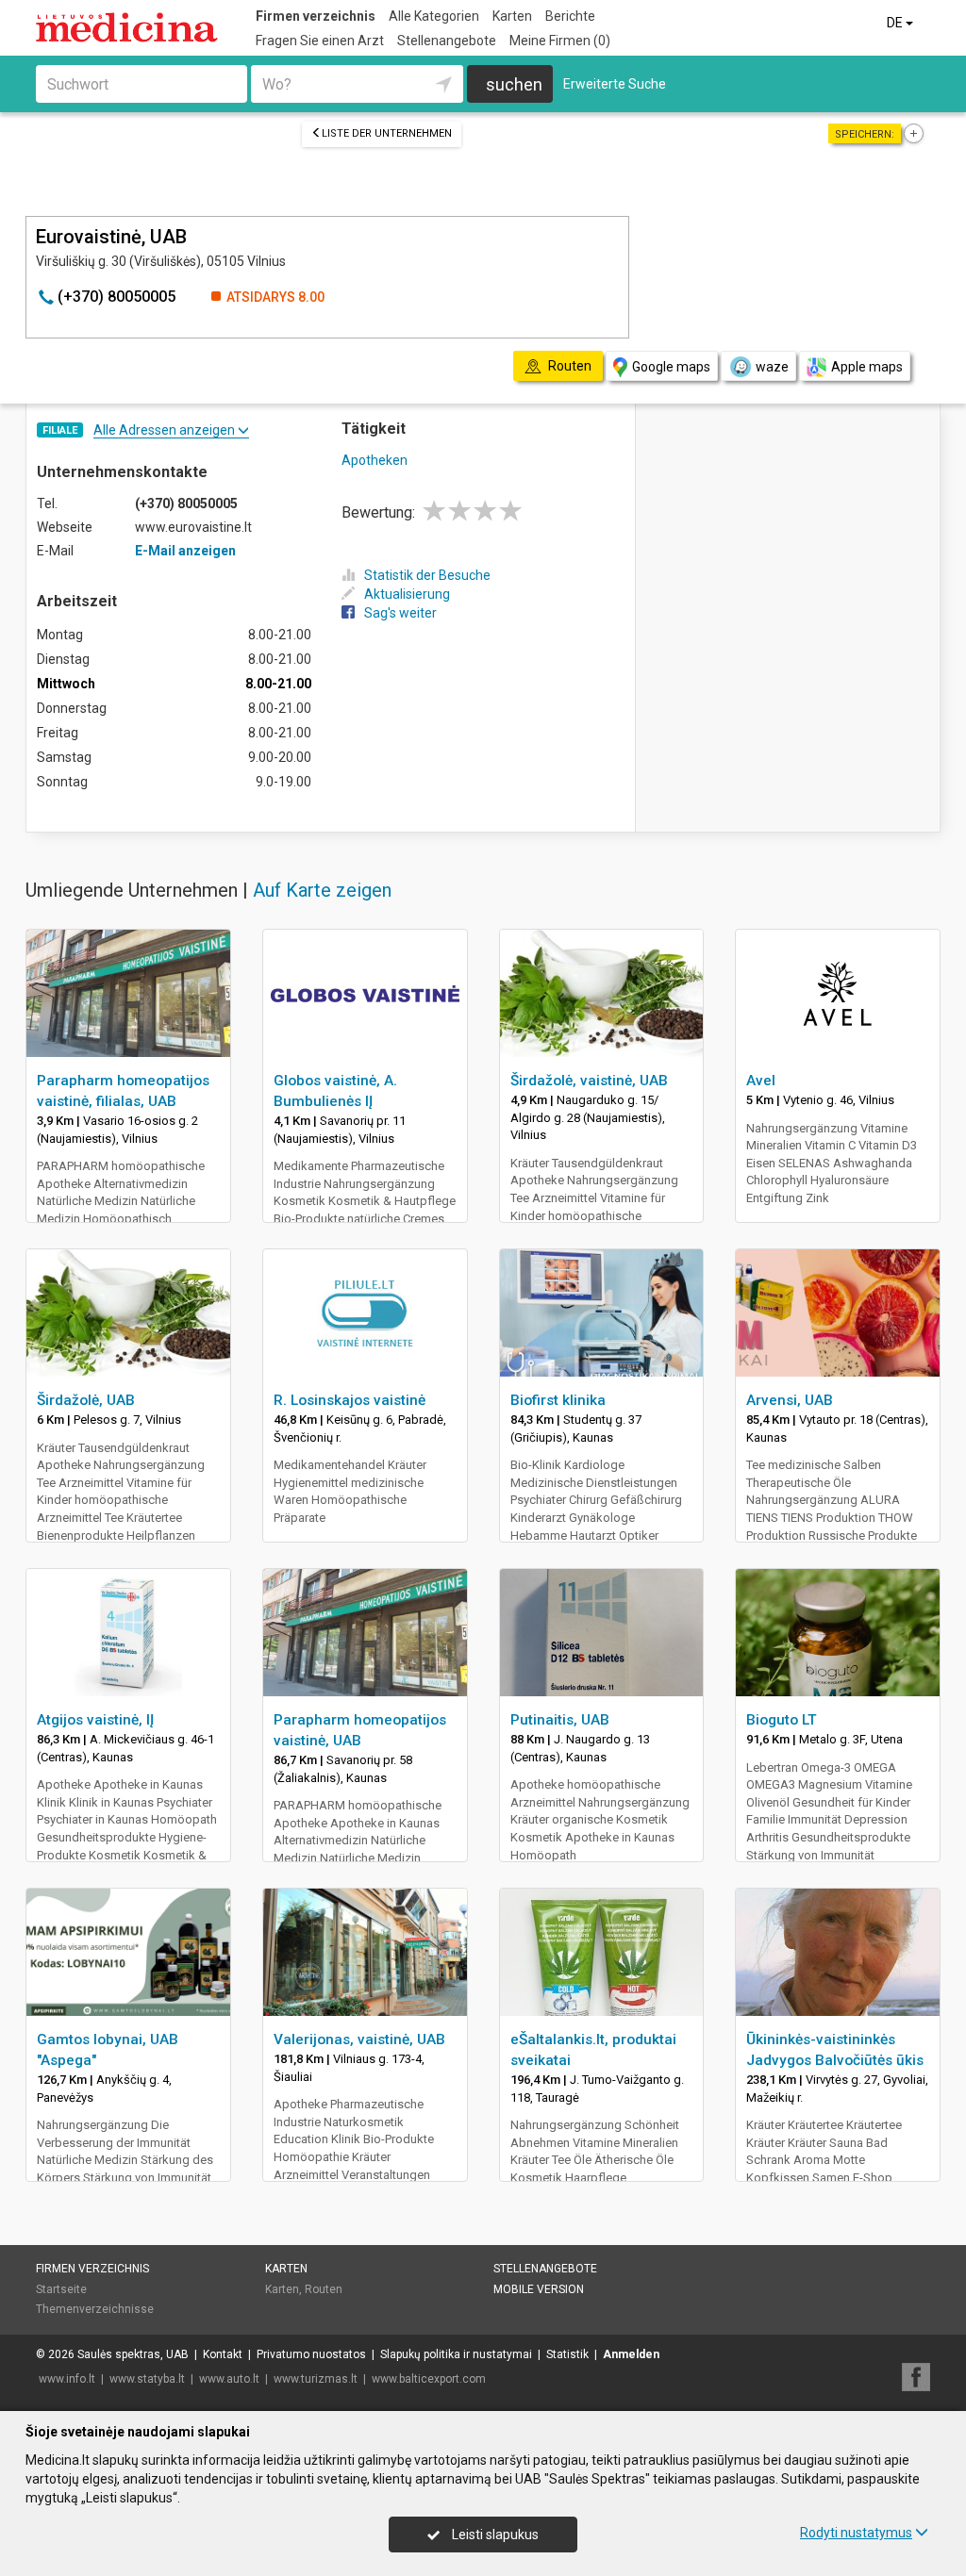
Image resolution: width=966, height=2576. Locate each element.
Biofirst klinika (558, 1400)
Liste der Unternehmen (387, 133)
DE (896, 23)
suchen (514, 84)
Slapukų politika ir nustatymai (456, 2354)
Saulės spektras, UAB (133, 2354)
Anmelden (631, 2354)
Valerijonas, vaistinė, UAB (359, 2039)
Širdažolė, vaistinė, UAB (589, 1081)
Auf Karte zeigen (322, 890)
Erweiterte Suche (615, 84)
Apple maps (867, 367)
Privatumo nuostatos (311, 2354)
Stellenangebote (447, 41)
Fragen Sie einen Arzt (320, 41)
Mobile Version (539, 2289)
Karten (512, 16)
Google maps (671, 367)
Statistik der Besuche (427, 575)
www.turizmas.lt (316, 2379)
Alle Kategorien (434, 16)
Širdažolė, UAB (86, 1400)
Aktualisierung (407, 594)
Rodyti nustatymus (856, 2533)
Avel (761, 1081)
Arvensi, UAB (790, 1400)
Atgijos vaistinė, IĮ (95, 1720)
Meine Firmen (560, 41)
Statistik (567, 2354)
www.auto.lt (229, 2379)
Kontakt (223, 2354)
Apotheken (375, 460)
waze (772, 367)
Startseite (61, 2289)
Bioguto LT (782, 1720)
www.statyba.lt (147, 2379)
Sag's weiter (400, 613)
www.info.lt (67, 2379)
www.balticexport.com (429, 2379)
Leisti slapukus (494, 2535)
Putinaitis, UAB (560, 1720)
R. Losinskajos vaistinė (350, 1400)
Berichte (570, 16)
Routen (324, 2289)
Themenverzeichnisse (95, 2309)
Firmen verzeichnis (316, 16)
